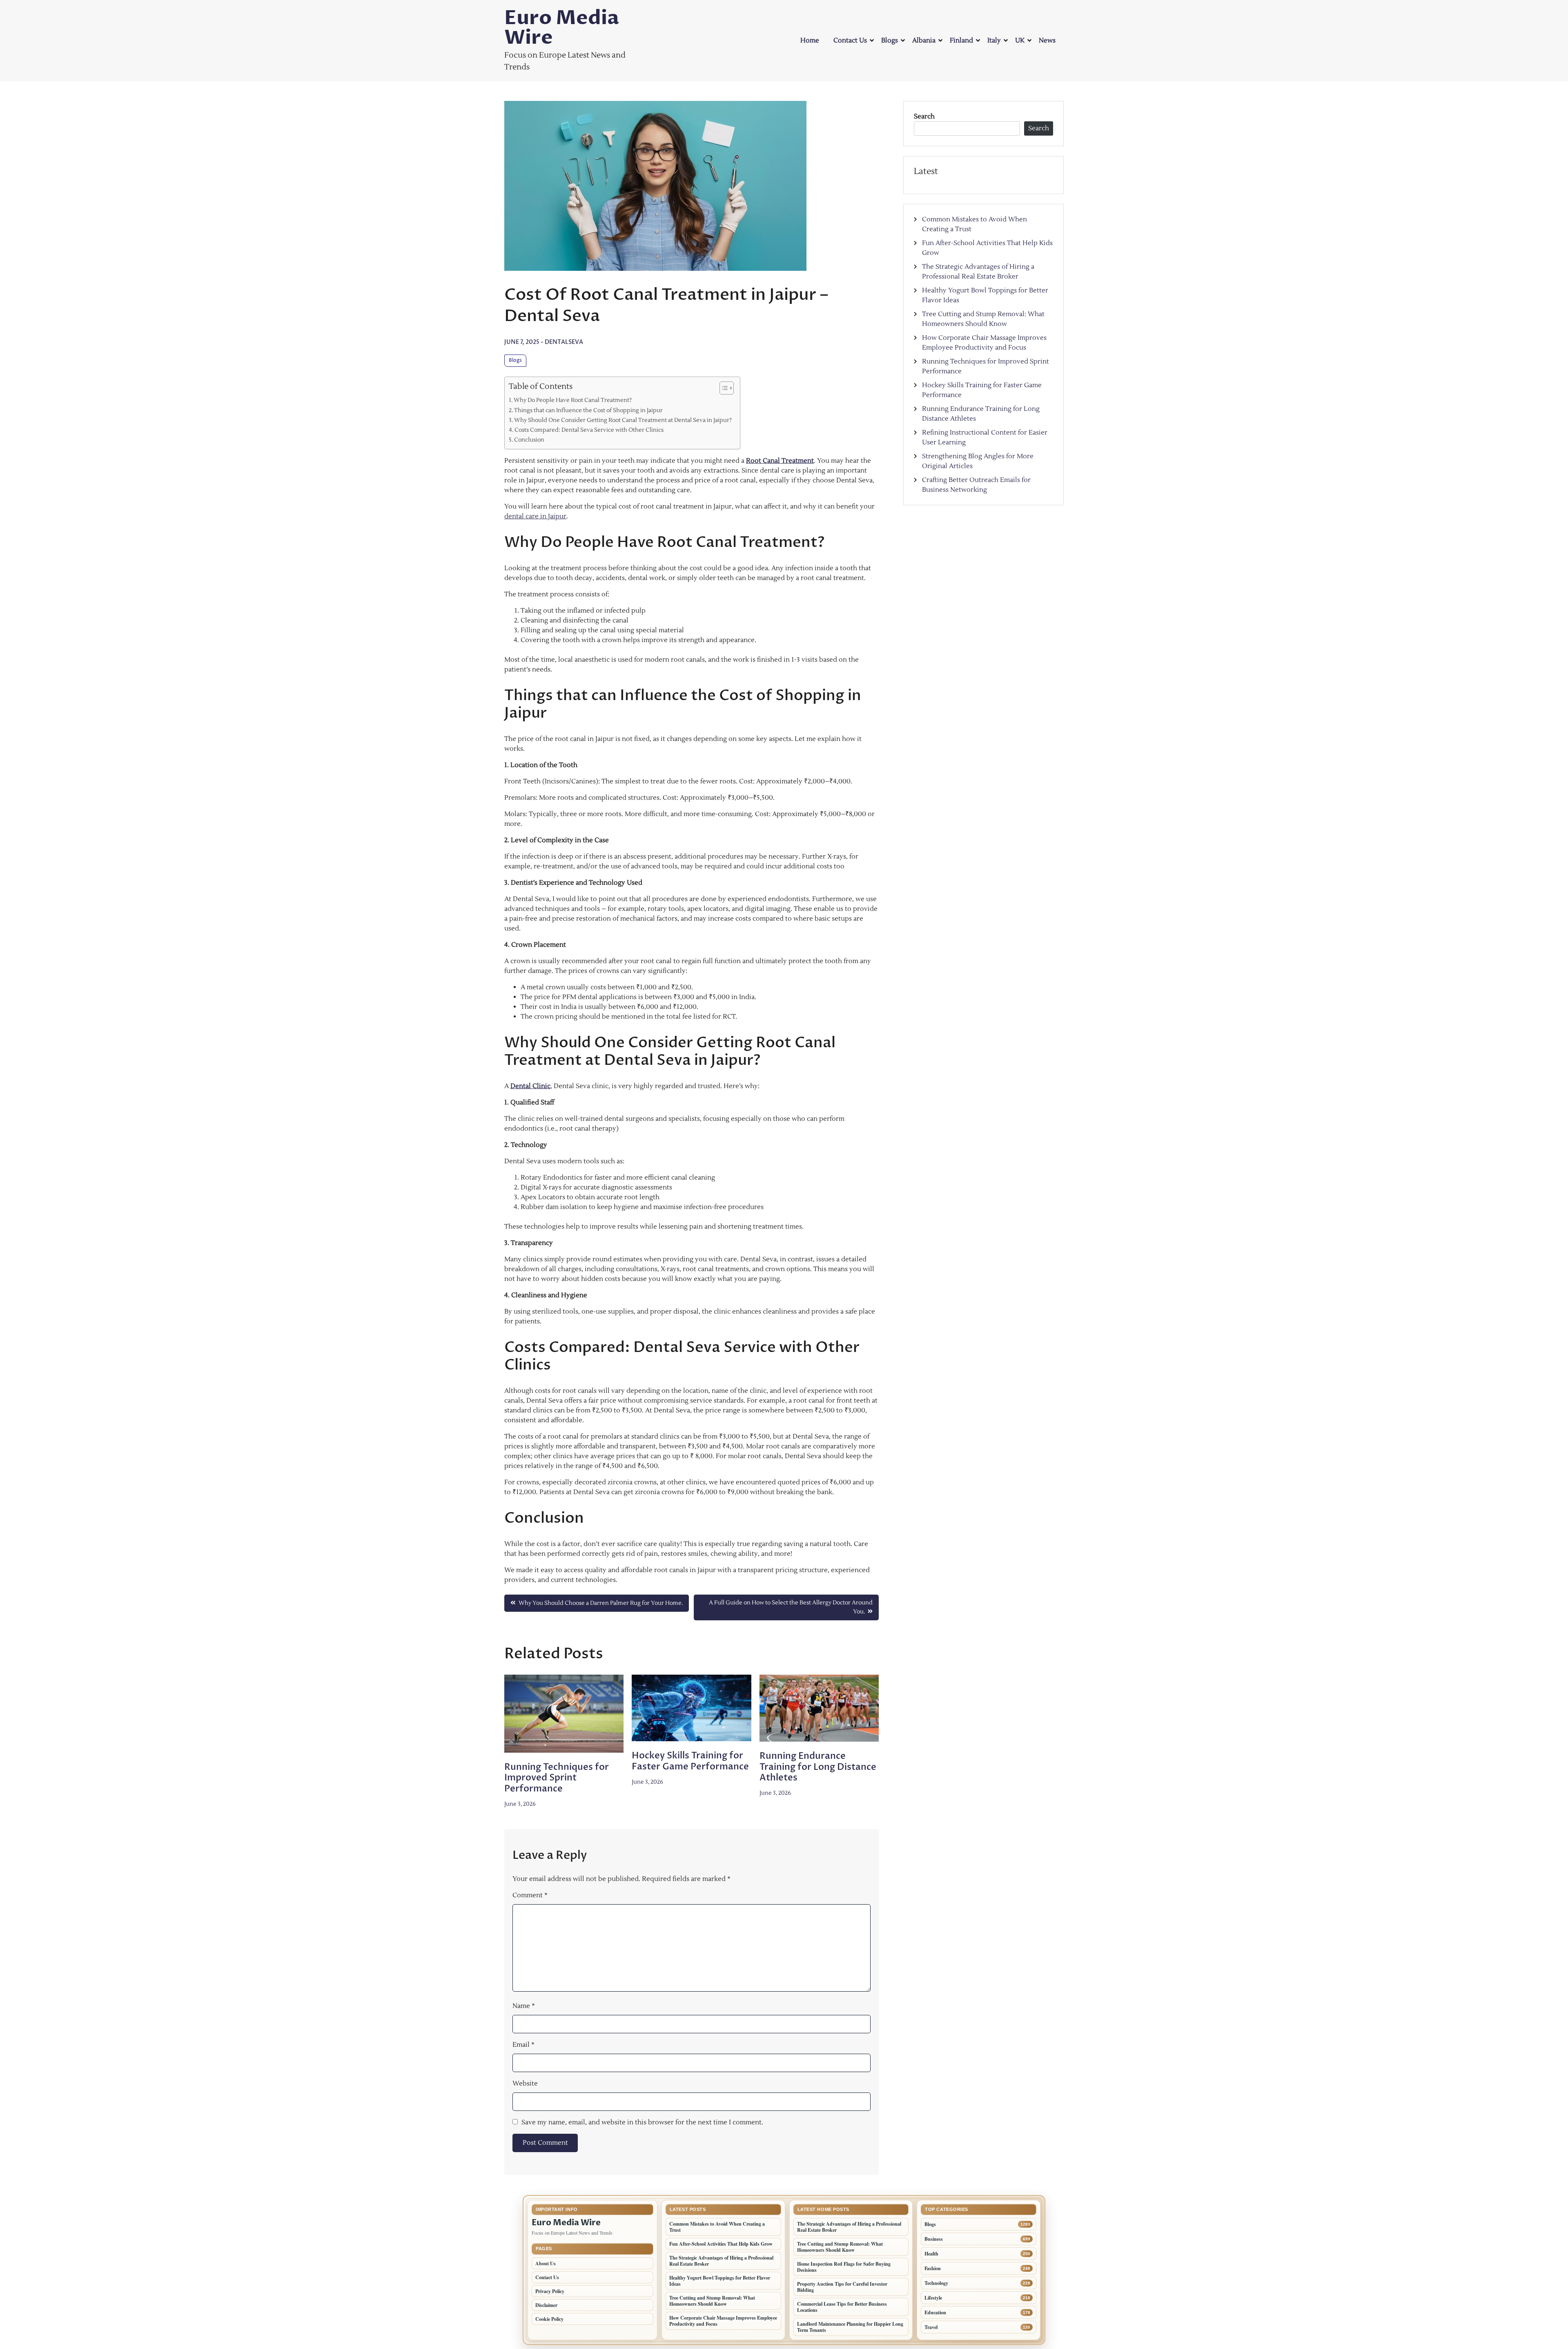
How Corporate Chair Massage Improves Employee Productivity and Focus (723, 2321)
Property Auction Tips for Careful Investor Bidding (842, 2287)
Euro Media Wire (562, 28)
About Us (546, 2263)
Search (924, 116)
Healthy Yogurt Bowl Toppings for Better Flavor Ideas (720, 2281)
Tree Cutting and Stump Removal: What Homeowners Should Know (712, 2301)
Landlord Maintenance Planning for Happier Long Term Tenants (850, 2327)
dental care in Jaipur (535, 516)
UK (1020, 40)
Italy (994, 40)
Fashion (933, 2268)
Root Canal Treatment (780, 461)
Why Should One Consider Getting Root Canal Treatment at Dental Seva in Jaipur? (623, 420)
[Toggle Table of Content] (723, 388)
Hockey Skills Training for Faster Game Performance (690, 1761)
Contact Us (850, 40)
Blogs (890, 40)
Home (810, 40)
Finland (961, 40)
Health (931, 2254)
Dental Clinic (530, 1086)
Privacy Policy (550, 2291)
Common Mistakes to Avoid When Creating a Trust (717, 2227)
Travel (931, 2327)
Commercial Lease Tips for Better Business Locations (842, 2307)
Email (523, 2045)
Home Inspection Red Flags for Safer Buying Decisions (844, 2267)
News (1047, 40)
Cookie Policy (549, 2319)
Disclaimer (546, 2305)
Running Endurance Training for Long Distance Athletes (818, 1767)
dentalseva (564, 342)
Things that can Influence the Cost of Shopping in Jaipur (588, 410)
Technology (936, 2283)
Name (524, 2006)
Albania (924, 40)
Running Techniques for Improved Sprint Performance (557, 1778)
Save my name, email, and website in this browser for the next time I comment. (642, 2122)
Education (935, 2312)
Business (934, 2239)
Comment (530, 1895)
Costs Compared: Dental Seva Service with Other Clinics (589, 430)
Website (525, 2084)
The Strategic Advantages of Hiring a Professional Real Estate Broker (721, 2261)
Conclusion (529, 440)
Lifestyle (933, 2298)
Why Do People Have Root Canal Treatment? (573, 400)
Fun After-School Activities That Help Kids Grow (721, 2244)
